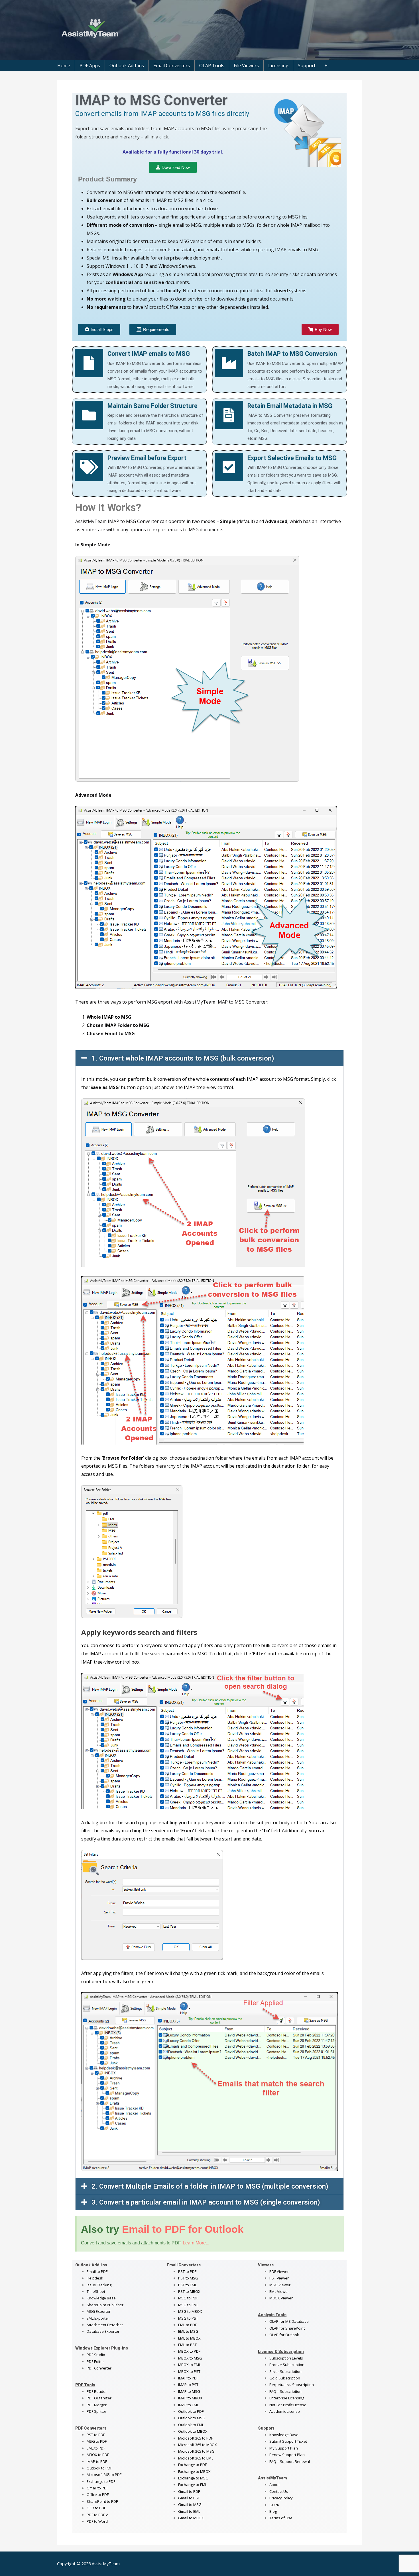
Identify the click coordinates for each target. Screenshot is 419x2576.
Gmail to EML (189, 2511)
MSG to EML (188, 2305)
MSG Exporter (99, 2311)
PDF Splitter (96, 2411)
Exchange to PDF (101, 2481)
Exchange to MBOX (194, 2471)
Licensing (278, 66)
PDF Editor (95, 2361)
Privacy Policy (281, 2498)
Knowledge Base (101, 2298)
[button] (209, 1058)
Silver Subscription (285, 2371)
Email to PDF (97, 2271)
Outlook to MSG (192, 2418)
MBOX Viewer (281, 2298)
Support (307, 66)
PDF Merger (97, 2405)
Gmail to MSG (190, 2504)
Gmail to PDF (189, 2491)
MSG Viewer (280, 2285)
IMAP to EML (188, 2405)
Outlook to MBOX (193, 2431)
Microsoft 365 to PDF (196, 2438)
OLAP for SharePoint (287, 2328)
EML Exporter (98, 2318)
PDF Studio (96, 2355)
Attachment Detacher (105, 2325)
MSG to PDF (97, 2441)
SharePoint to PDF (102, 2501)
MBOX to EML (189, 2365)
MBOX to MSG (190, 2358)
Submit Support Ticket (288, 2441)
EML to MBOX (189, 2338)
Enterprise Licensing (287, 2398)
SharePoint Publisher (105, 2305)
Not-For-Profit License (288, 2405)
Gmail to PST (189, 2498)
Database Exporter (103, 2331)
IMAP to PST (188, 2385)
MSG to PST (188, 2318)
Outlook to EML (191, 2425)
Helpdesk (95, 2278)
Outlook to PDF (99, 2468)
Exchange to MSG (193, 2478)
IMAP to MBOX (190, 2398)
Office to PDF (98, 2495)
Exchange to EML (193, 2485)
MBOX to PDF (98, 2455)
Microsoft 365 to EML (196, 2458)
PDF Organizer (99, 2398)
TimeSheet (96, 2291)
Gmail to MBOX (191, 2518)
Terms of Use (281, 2518)
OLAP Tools (212, 66)
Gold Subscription (285, 2378)
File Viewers (246, 66)
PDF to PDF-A (97, 2515)
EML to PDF (96, 2448)
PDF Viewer (279, 2271)
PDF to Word (97, 2521)
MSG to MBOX (190, 2311)
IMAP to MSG (189, 2391)
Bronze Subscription (287, 2365)
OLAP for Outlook (284, 2335)
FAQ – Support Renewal (290, 2461)
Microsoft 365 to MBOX (198, 2445)
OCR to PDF (96, 2508)
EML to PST (187, 2345)
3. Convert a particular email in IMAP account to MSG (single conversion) (206, 2202)
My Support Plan (284, 2448)
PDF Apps (90, 66)
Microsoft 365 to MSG (196, 2451)
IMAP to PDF (97, 2461)
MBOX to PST (189, 2371)
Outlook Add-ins (127, 66)
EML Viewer (279, 2291)
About (274, 2485)
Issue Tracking (99, 2285)
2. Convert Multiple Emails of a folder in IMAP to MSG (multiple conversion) (210, 2186)
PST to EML (187, 2285)
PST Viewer (279, 2278)
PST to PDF (96, 2435)
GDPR (274, 2505)
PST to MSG (188, 2278)
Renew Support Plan (287, 2455)
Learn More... (196, 2243)
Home (64, 66)
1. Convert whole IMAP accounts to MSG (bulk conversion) (183, 1058)
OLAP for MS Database (289, 2321)
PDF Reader (97, 2391)
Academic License (285, 2411)
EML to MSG (188, 2331)
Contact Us (279, 2491)
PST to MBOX (189, 2291)
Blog (273, 2511)
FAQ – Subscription (285, 2391)
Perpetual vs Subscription (292, 2385)
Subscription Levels (286, 2358)
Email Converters (172, 66)
